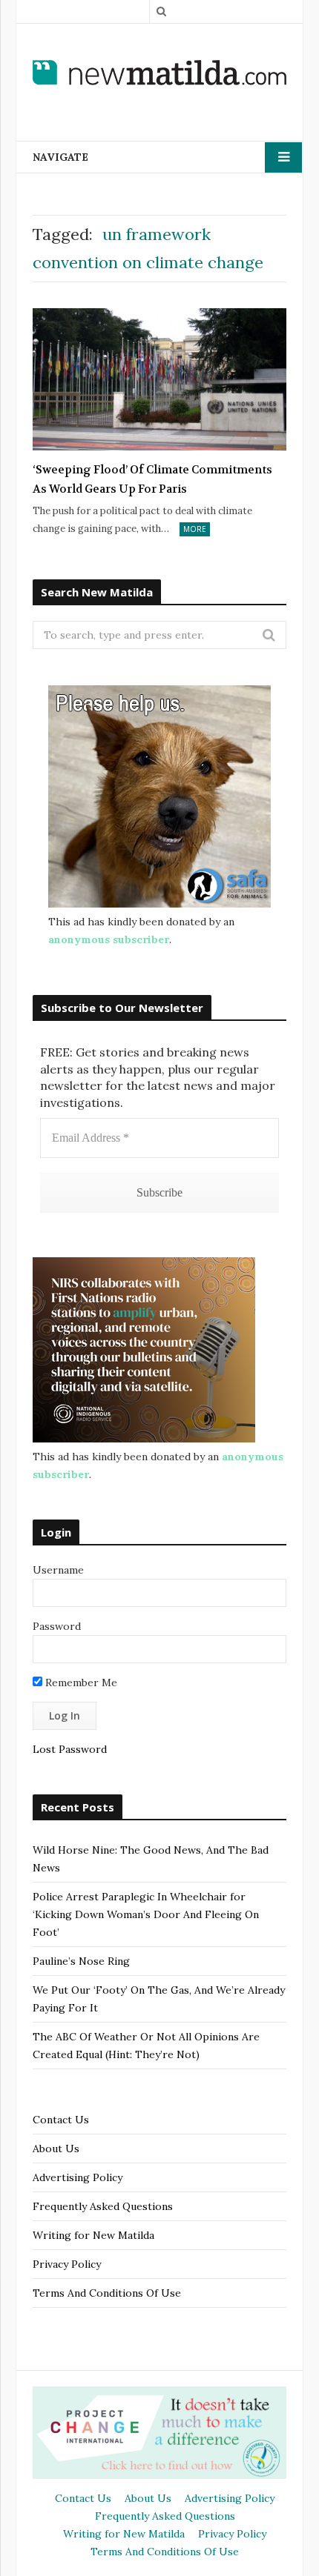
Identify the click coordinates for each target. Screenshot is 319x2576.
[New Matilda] (159, 73)
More (195, 529)
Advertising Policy (78, 2177)
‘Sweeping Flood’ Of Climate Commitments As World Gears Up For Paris (152, 479)
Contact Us (61, 2120)
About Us (56, 2149)
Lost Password (70, 1749)
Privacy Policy (67, 2264)
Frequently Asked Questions (103, 2206)
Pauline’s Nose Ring (81, 1961)
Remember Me (80, 1683)
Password (57, 1626)
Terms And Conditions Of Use (107, 2293)
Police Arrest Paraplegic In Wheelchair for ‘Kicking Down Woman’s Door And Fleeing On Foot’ (146, 1914)
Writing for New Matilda (93, 2235)
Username (58, 1570)
